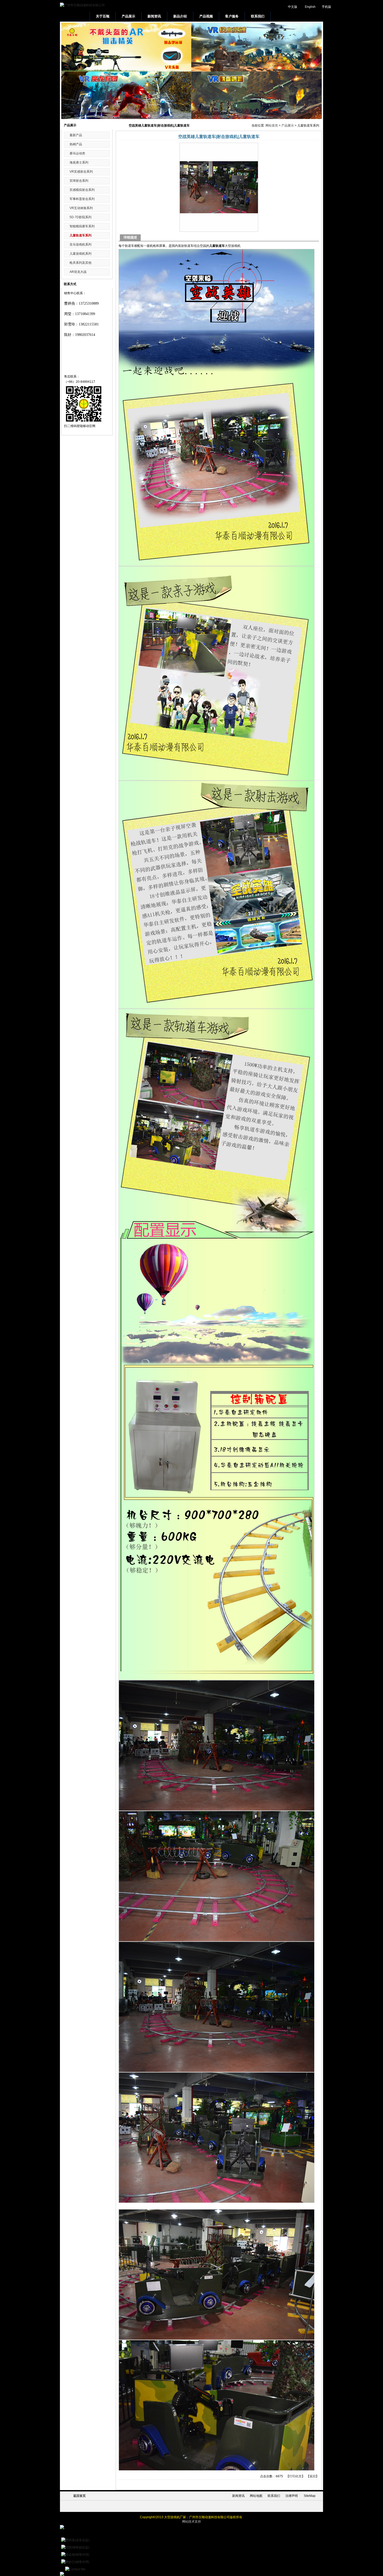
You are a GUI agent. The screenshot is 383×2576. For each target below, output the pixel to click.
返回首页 (79, 2496)
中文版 (293, 7)
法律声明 (292, 2496)
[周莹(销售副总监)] (75, 2547)
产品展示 (288, 126)
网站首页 (272, 126)
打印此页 (295, 2476)
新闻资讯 (238, 2496)
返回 (313, 2476)
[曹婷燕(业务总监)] (75, 2540)
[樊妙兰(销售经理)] (75, 2562)
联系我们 (274, 2496)
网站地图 (256, 2496)
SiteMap (310, 2496)
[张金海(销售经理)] (75, 2555)
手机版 (326, 7)
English (310, 7)
